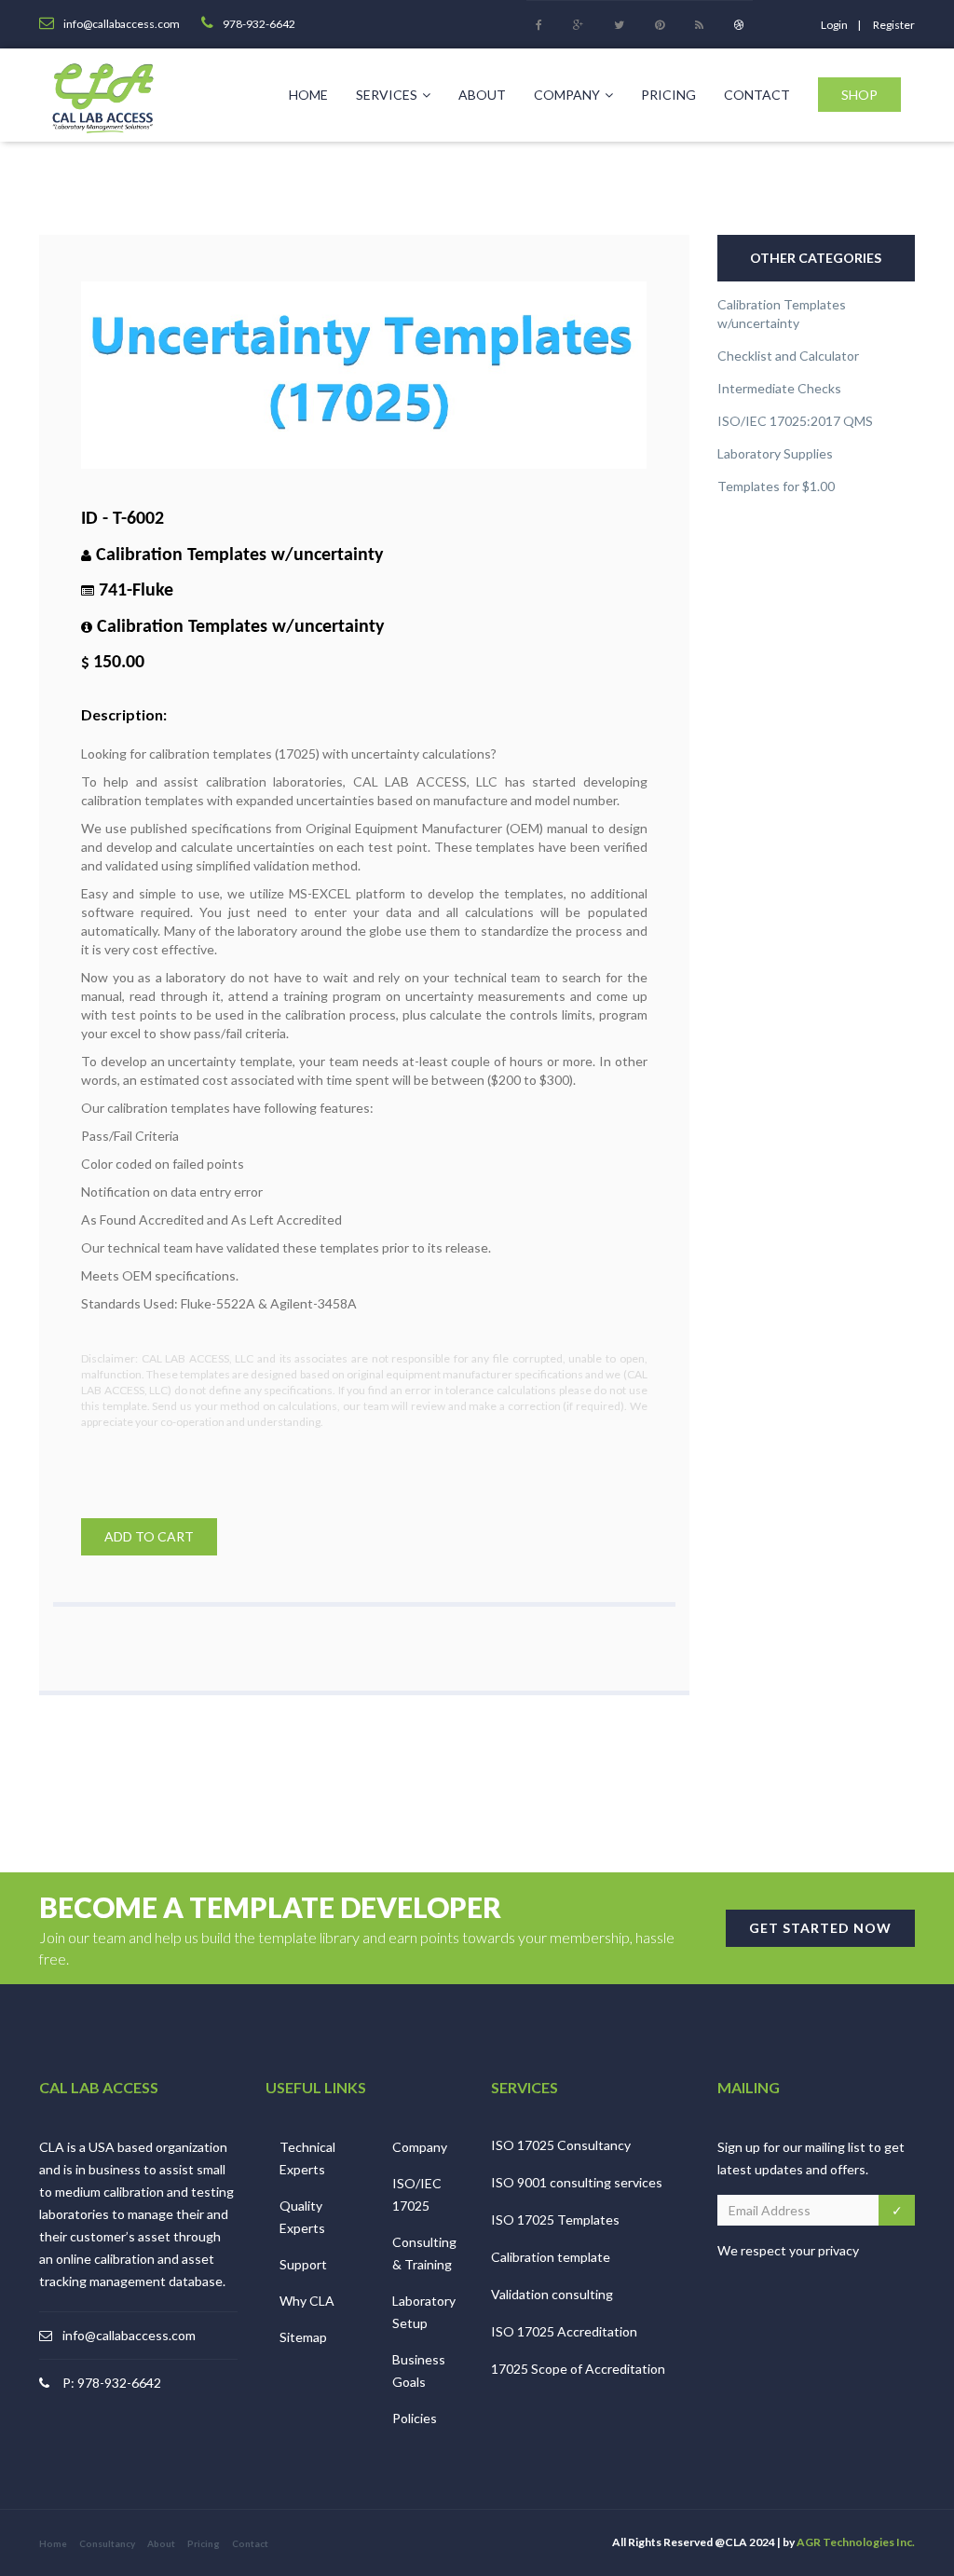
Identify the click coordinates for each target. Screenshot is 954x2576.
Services (387, 95)
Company (567, 95)
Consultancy (107, 2543)
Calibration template (551, 2257)
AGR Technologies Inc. (856, 2542)
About (482, 95)
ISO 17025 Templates (555, 2220)
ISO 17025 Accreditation (564, 2331)
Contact (757, 95)
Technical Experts (307, 2158)
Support (303, 2264)
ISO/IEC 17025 (417, 2194)
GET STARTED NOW (820, 1928)
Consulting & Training (424, 2253)
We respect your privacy (788, 2250)
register (894, 25)
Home (308, 95)
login (834, 25)
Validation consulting (552, 2294)
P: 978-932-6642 (112, 2383)
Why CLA (307, 2301)
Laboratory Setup (424, 2312)
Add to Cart (149, 1536)
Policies (415, 2418)
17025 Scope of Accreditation (578, 2369)
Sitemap (303, 2337)
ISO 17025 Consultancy (561, 2145)
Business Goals (419, 2370)
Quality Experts (302, 2217)
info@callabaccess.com (129, 2335)
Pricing (668, 95)
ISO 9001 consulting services (577, 2182)
